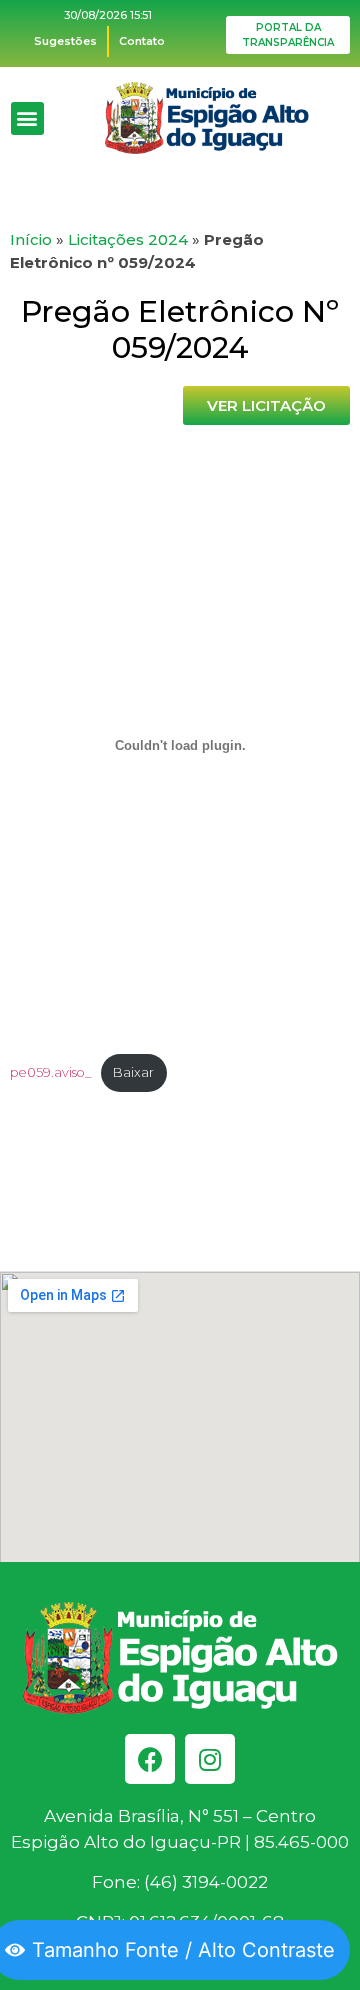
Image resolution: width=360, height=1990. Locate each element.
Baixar (133, 1072)
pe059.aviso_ (50, 1072)
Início (31, 239)
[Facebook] (150, 1759)
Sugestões (65, 41)
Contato (142, 41)
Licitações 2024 (128, 239)
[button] (27, 118)
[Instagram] (210, 1759)
